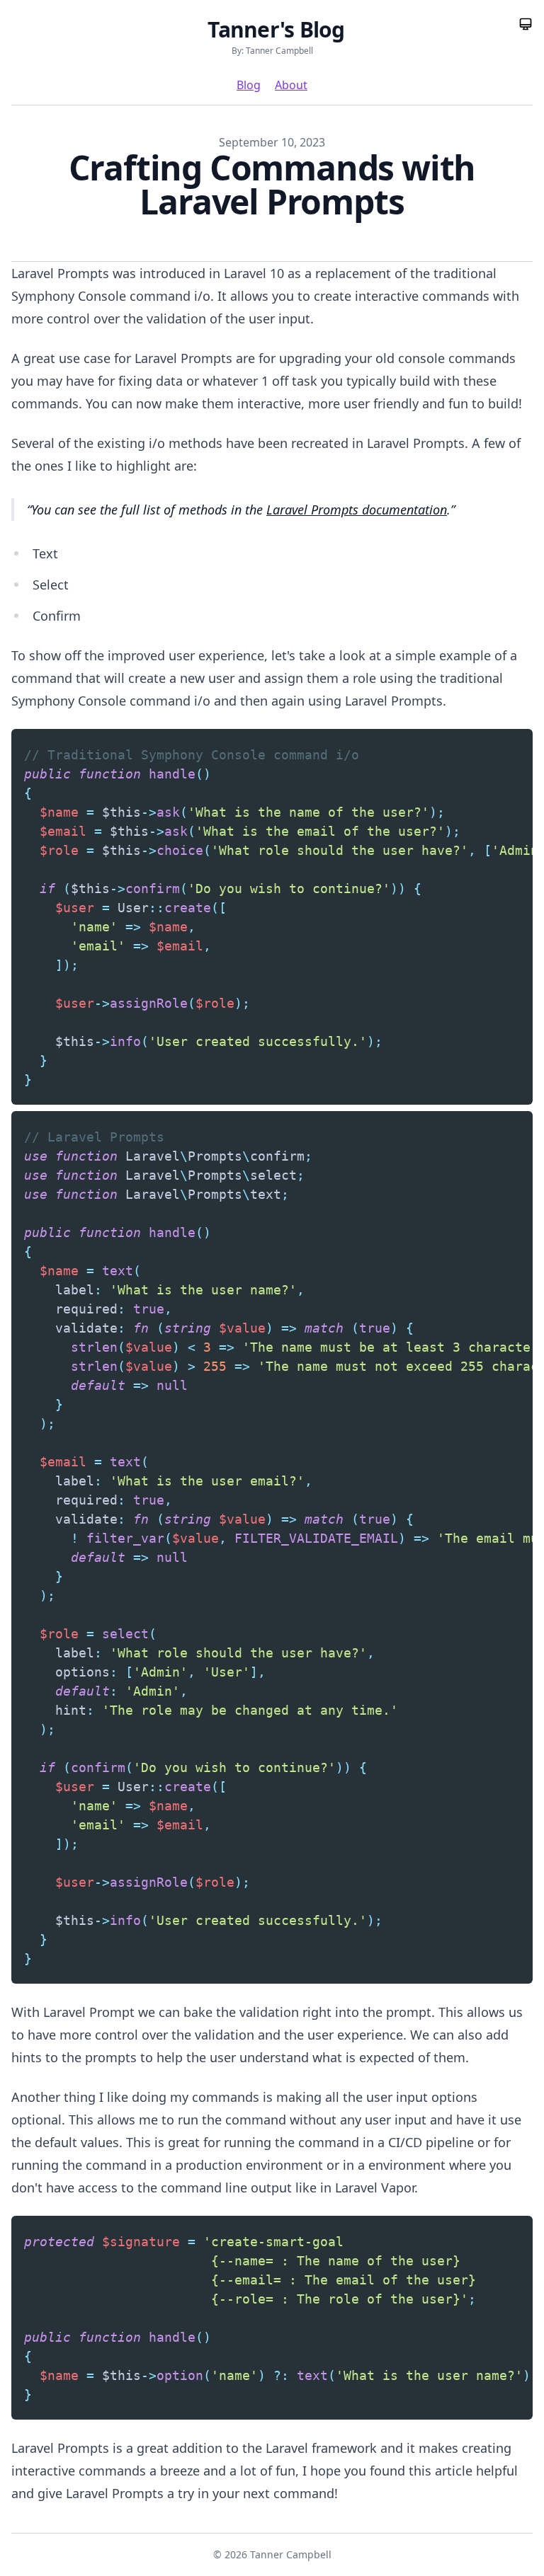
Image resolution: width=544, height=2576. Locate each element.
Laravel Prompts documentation (357, 510)
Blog (249, 85)
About (291, 85)
